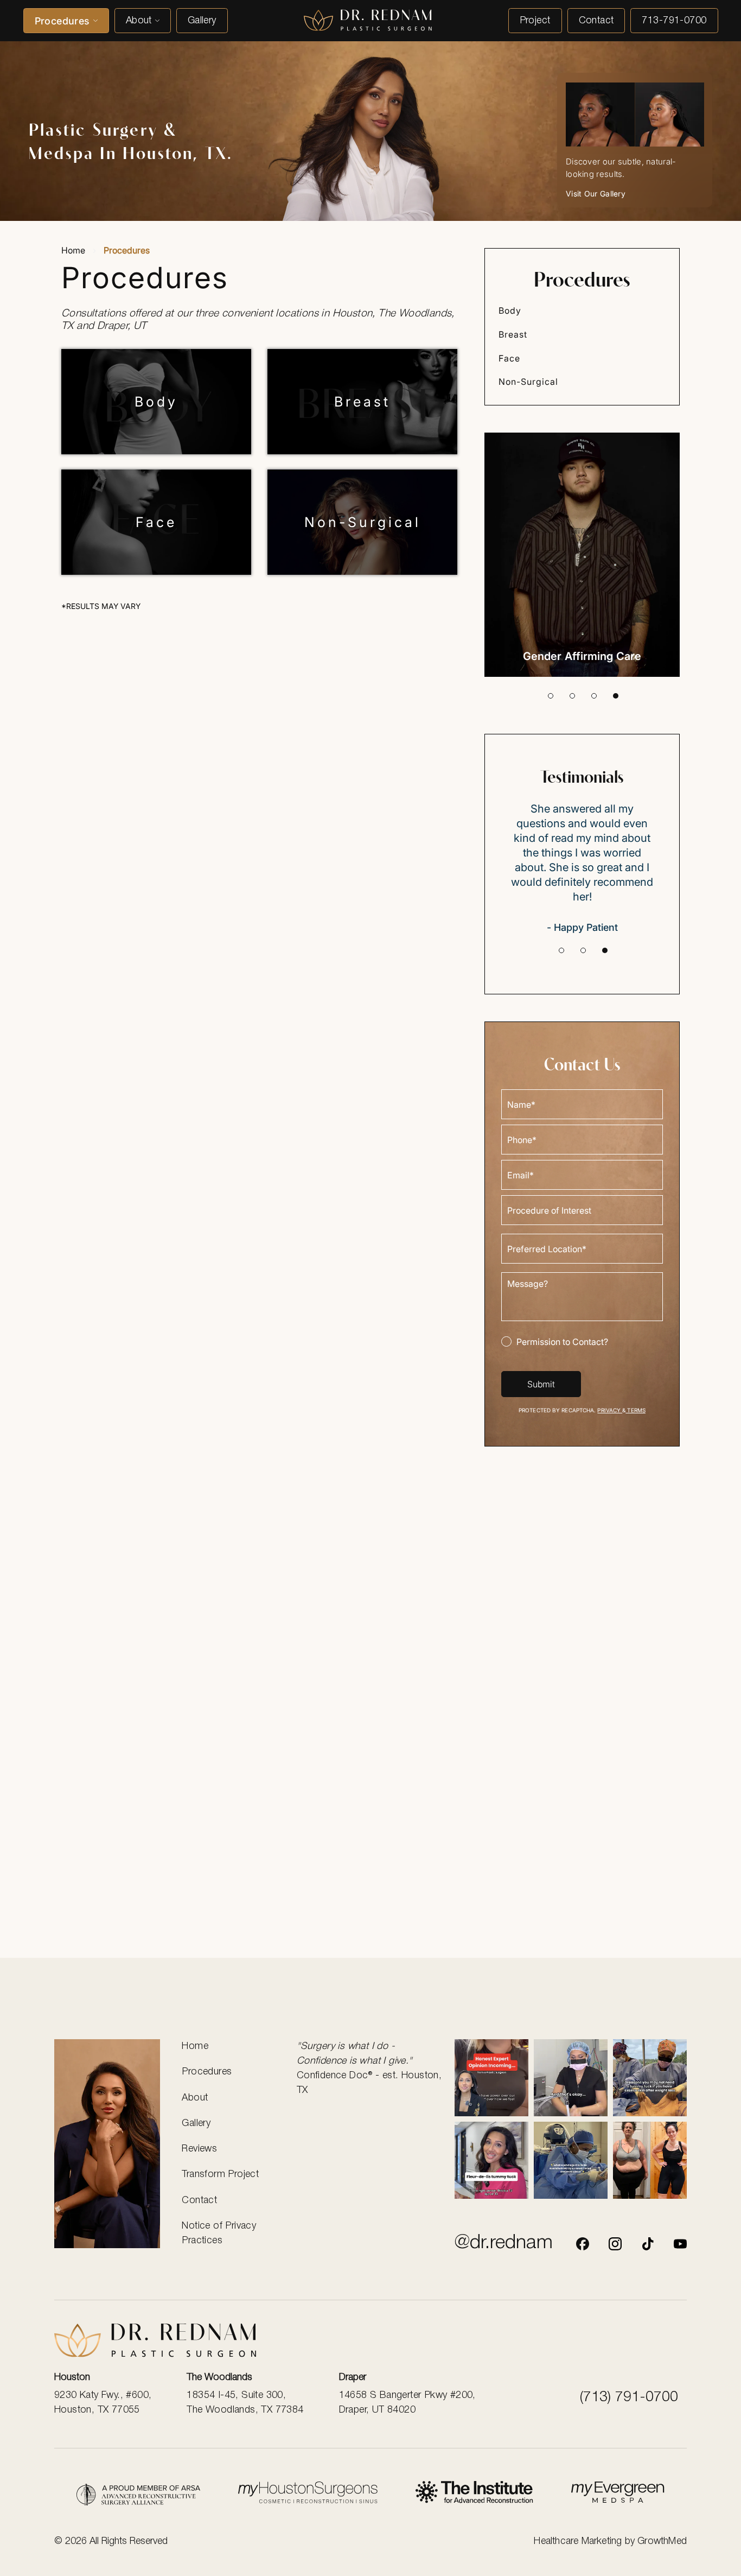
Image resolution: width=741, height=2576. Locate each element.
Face (156, 522)
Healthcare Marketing (578, 2541)
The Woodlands (219, 2377)
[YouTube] (680, 2244)
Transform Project (220, 2174)
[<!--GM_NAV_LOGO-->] (368, 21)
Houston (72, 2377)
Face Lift (582, 656)
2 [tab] (572, 696)
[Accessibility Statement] (474, 2494)
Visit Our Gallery (596, 193)
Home (73, 250)
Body (156, 402)
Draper (353, 2377)
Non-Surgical (363, 522)
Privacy (610, 1410)
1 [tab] (551, 696)
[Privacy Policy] (138, 2495)
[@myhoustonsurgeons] (615, 2244)
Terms (635, 1410)
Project (535, 21)
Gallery (202, 21)
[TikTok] (648, 2244)
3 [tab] (594, 696)
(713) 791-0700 (629, 2397)
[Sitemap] (618, 2494)
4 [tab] (616, 696)
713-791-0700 (674, 21)
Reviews (199, 2149)
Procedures (62, 21)
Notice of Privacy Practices (219, 2233)
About (139, 21)
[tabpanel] (582, 555)
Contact (596, 21)
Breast (362, 402)
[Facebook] (583, 2244)
